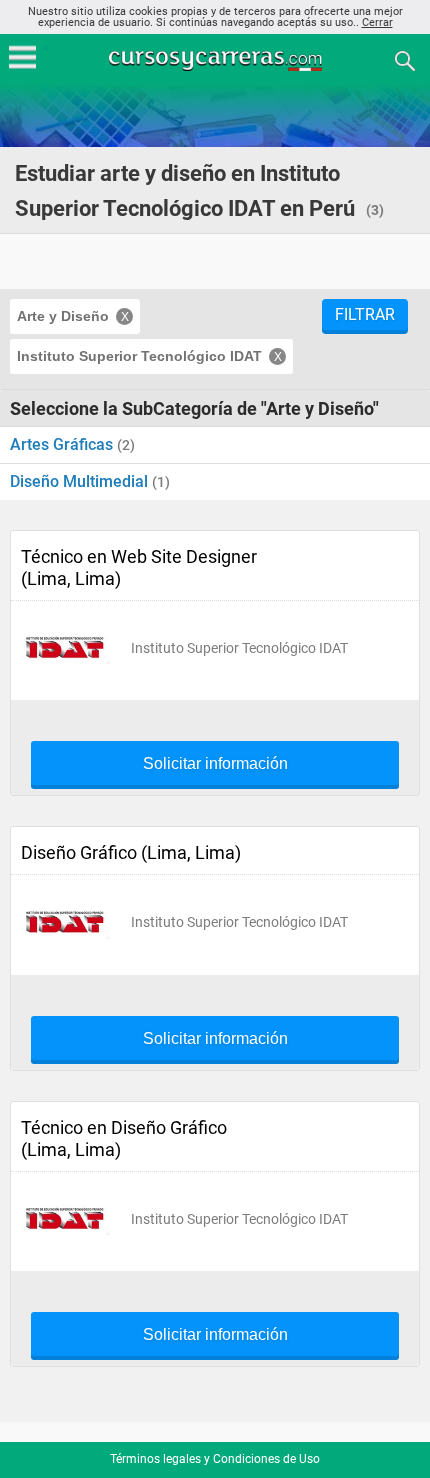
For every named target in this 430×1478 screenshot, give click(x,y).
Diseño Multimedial (81, 481)
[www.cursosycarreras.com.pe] (217, 59)
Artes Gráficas (63, 444)
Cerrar (377, 22)
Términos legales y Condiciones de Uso (215, 1459)
